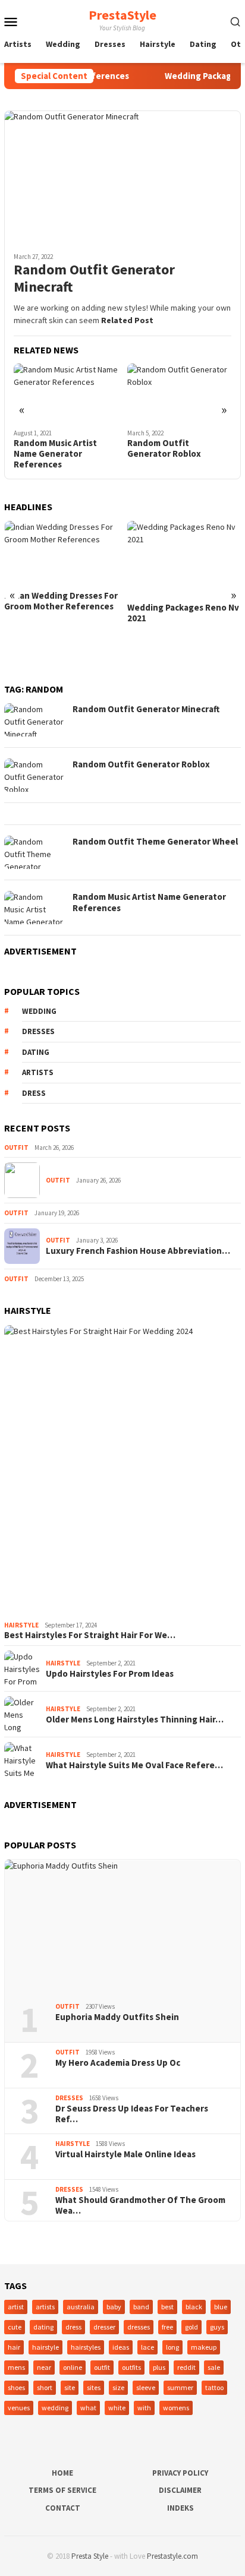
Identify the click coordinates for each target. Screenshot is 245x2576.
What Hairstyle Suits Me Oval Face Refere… (134, 1765)
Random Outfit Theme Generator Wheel (155, 841)
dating (36, 1052)
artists (38, 1072)
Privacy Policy (180, 2473)
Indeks (180, 2508)
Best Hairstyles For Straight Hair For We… (90, 1635)
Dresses (69, 2098)
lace (147, 2347)
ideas (121, 2347)
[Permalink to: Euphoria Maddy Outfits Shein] (122, 1927)
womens (176, 2408)
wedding (39, 1011)
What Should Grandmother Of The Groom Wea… (140, 2205)
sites (94, 2387)
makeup (204, 2347)
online (73, 2367)
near (44, 2367)
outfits (131, 2367)
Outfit (16, 1148)
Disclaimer (180, 2490)
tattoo (214, 2387)
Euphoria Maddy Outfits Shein (117, 2017)
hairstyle (45, 2347)
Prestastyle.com (172, 2556)
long (172, 2347)
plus (159, 2367)
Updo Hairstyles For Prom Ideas (110, 1674)
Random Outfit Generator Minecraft (94, 279)
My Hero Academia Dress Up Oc (118, 2063)
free (167, 2327)
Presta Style (90, 2556)
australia (81, 2307)
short (45, 2387)
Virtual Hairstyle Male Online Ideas (125, 2154)
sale (214, 2367)
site (70, 2387)
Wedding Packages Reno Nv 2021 (183, 613)
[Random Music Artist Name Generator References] (66, 393)
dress (34, 1093)
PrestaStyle (122, 15)
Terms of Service (62, 2490)
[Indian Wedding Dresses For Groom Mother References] (61, 553)
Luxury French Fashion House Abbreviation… (138, 1251)
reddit (186, 2367)
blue (221, 2307)
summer (180, 2387)
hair (14, 2347)
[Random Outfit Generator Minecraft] (122, 177)
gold (191, 2327)
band (141, 2307)
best (167, 2307)
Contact (63, 2508)
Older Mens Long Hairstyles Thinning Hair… (135, 1720)
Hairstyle (21, 1625)
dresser (104, 2327)
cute (15, 2327)
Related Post (127, 320)
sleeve (146, 2387)
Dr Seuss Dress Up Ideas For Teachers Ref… (132, 2114)
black (194, 2307)
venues (19, 2408)
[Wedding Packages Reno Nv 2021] (184, 559)
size (118, 2387)
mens (16, 2367)
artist (16, 2307)
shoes (16, 2387)
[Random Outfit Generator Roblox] (180, 393)
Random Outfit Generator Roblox (164, 448)
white (117, 2408)
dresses (38, 1031)
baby (114, 2307)
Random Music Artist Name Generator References (55, 454)
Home (62, 2473)
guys (217, 2327)
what (88, 2408)
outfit (102, 2367)
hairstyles (86, 2347)
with (144, 2408)
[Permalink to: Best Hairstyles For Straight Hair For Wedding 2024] (122, 1471)
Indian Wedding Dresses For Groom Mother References (61, 601)
